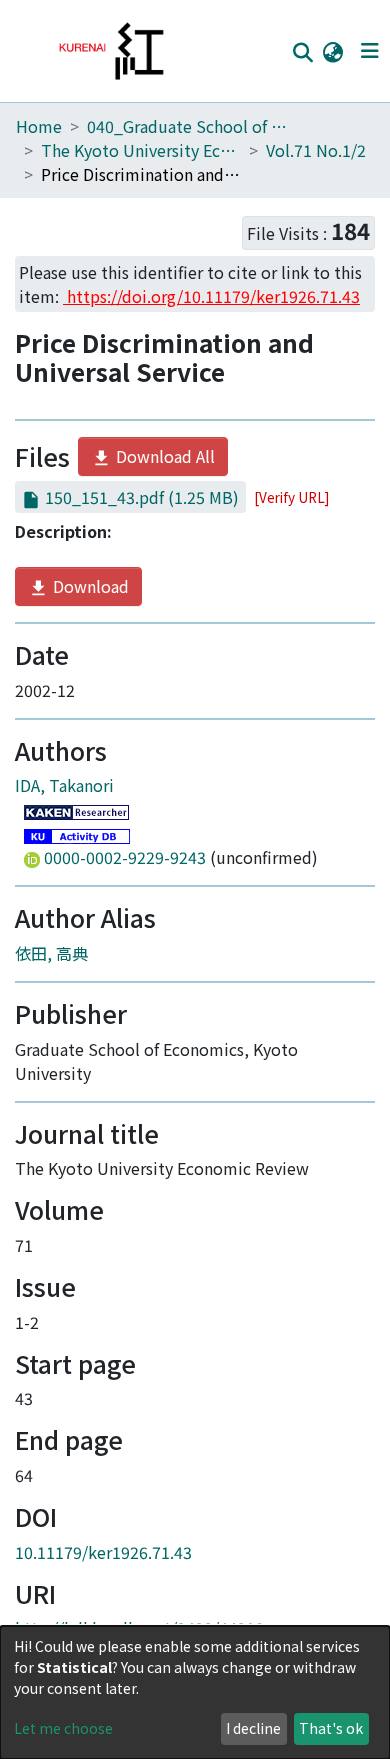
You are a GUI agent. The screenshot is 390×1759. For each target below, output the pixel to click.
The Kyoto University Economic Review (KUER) (141, 150)
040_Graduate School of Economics (187, 126)
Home (39, 126)
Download (89, 586)
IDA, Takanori (64, 785)
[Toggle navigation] (369, 51)
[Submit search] (302, 52)
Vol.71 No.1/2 (316, 150)
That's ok (331, 1728)
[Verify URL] (291, 497)
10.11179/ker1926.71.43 (103, 1552)
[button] (332, 51)
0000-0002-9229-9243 (125, 857)
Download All (163, 456)
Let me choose (63, 1728)
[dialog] (195, 1692)
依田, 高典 (51, 953)
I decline (253, 1728)
